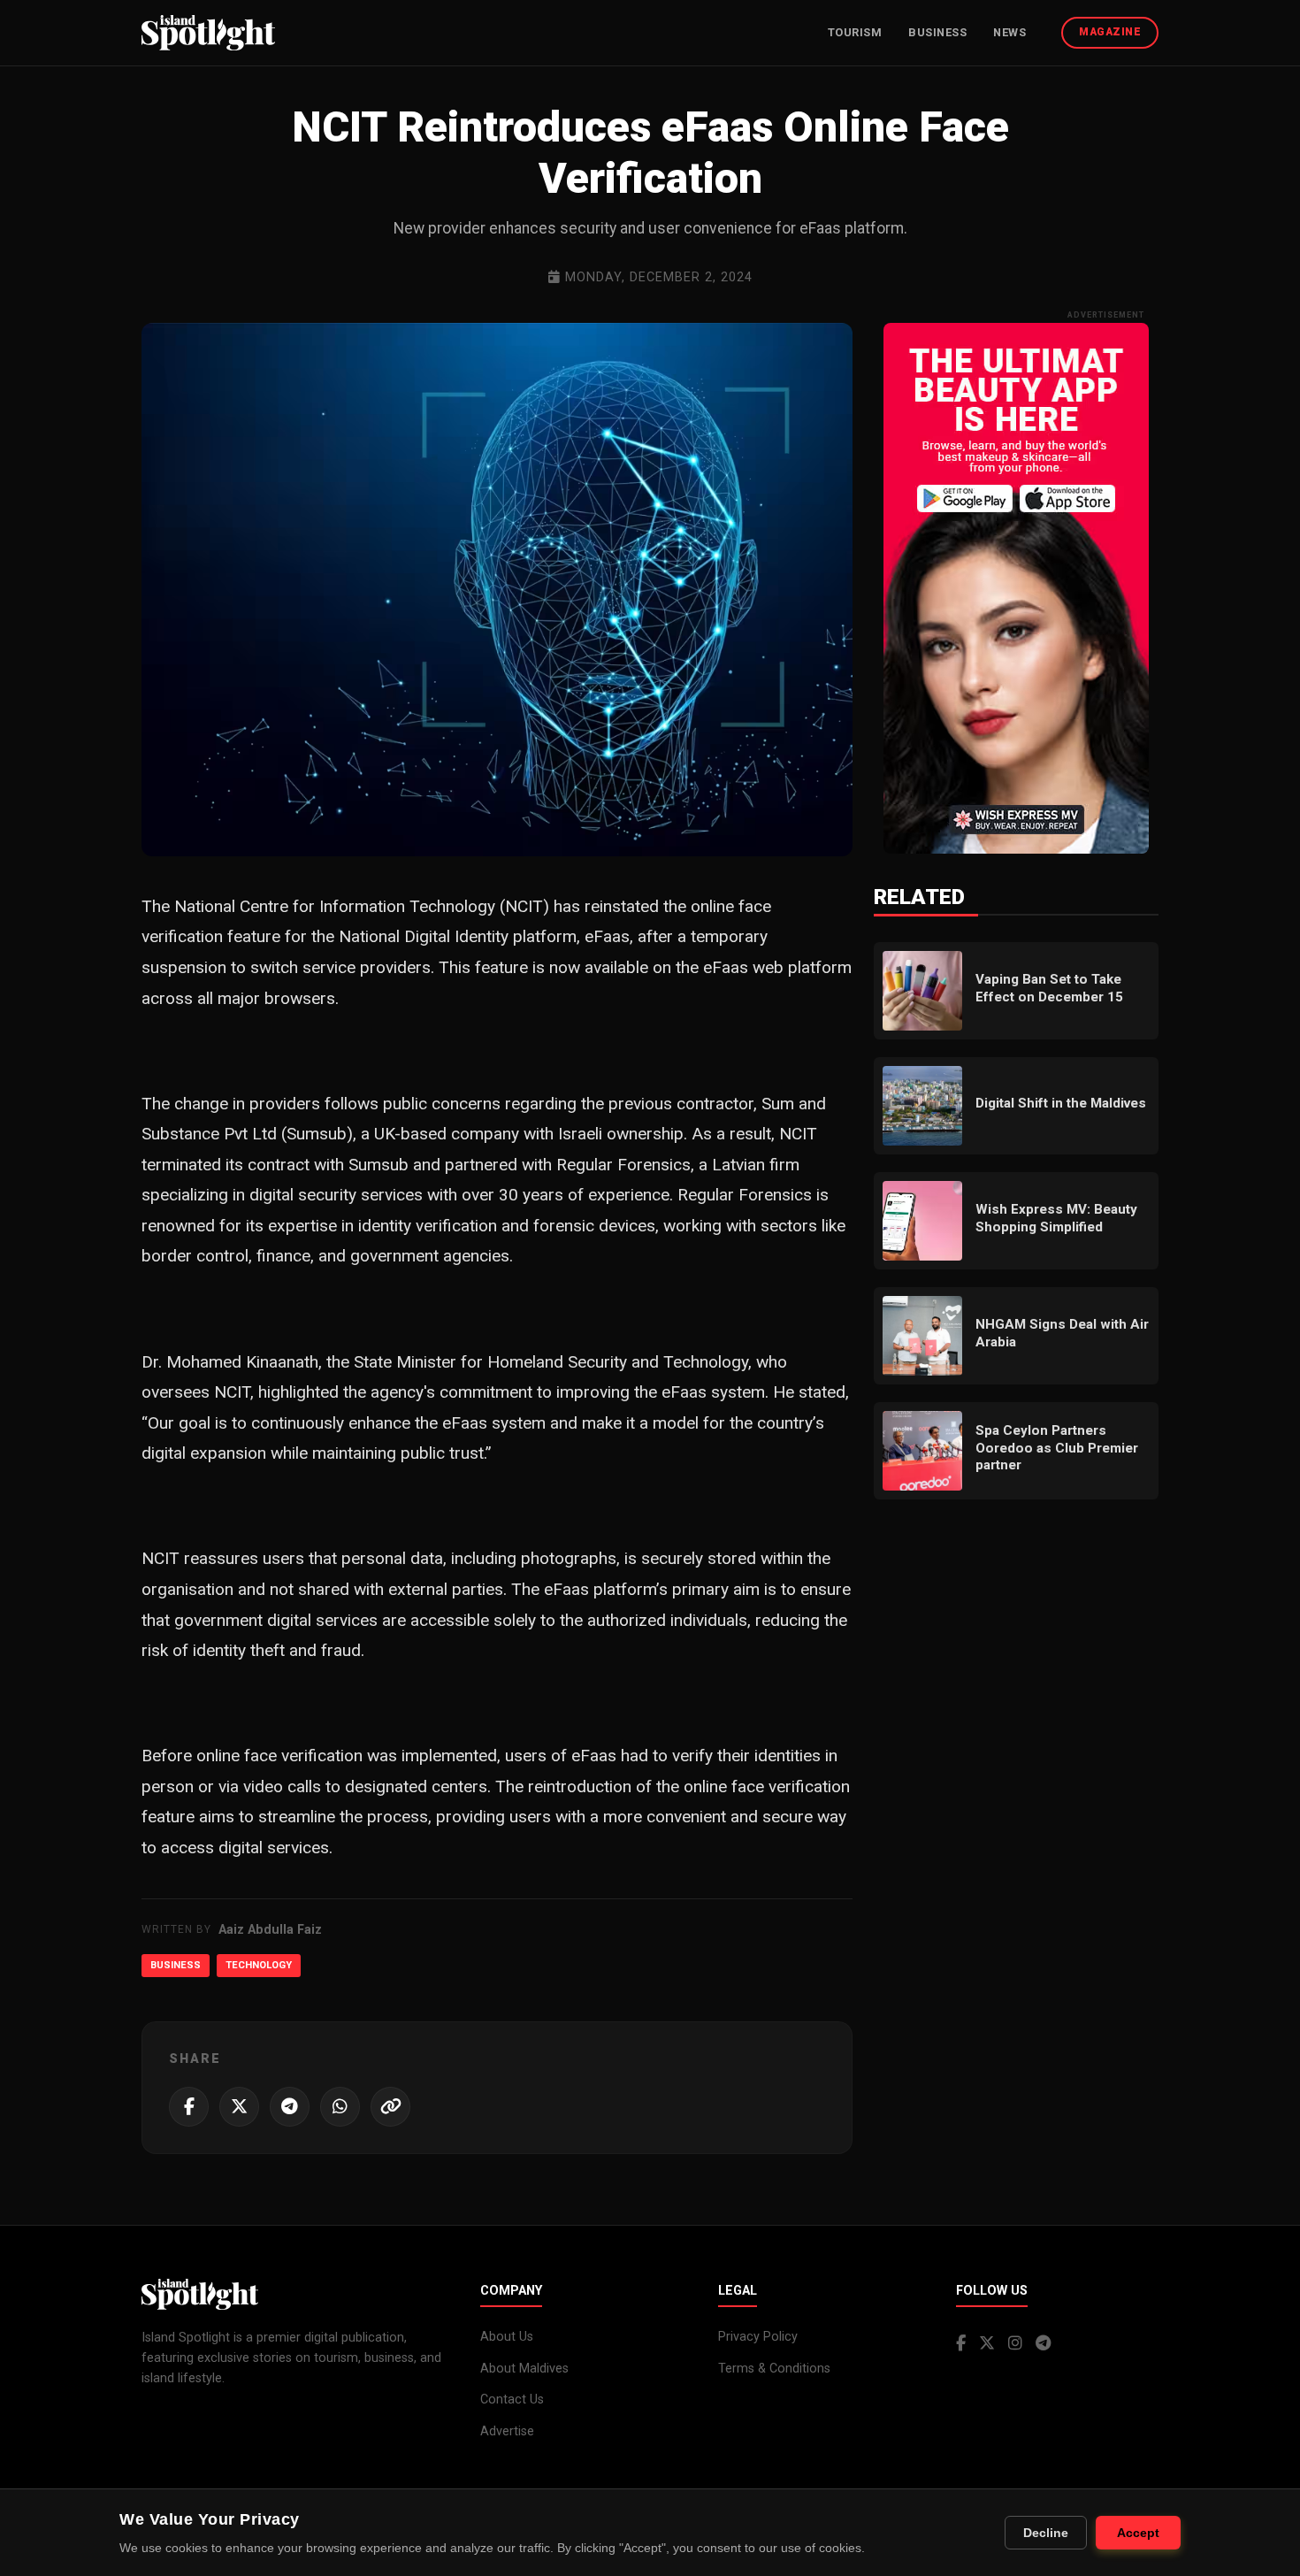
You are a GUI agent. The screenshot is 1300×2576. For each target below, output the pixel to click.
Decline (1046, 2533)
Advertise (507, 2431)
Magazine (1110, 32)
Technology (259, 1965)
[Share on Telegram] (290, 2107)
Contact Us (512, 2400)
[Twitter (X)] (987, 2344)
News (1009, 32)
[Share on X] (239, 2107)
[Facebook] (961, 2344)
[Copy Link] (390, 2107)
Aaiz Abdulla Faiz (270, 1930)
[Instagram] (1015, 2344)
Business (937, 32)
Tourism (855, 32)
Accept (1138, 2533)
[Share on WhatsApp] (340, 2107)
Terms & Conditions (774, 2369)
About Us (507, 2337)
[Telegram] (1043, 2344)
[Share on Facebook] (189, 2107)
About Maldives (524, 2369)
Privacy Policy (758, 2337)
